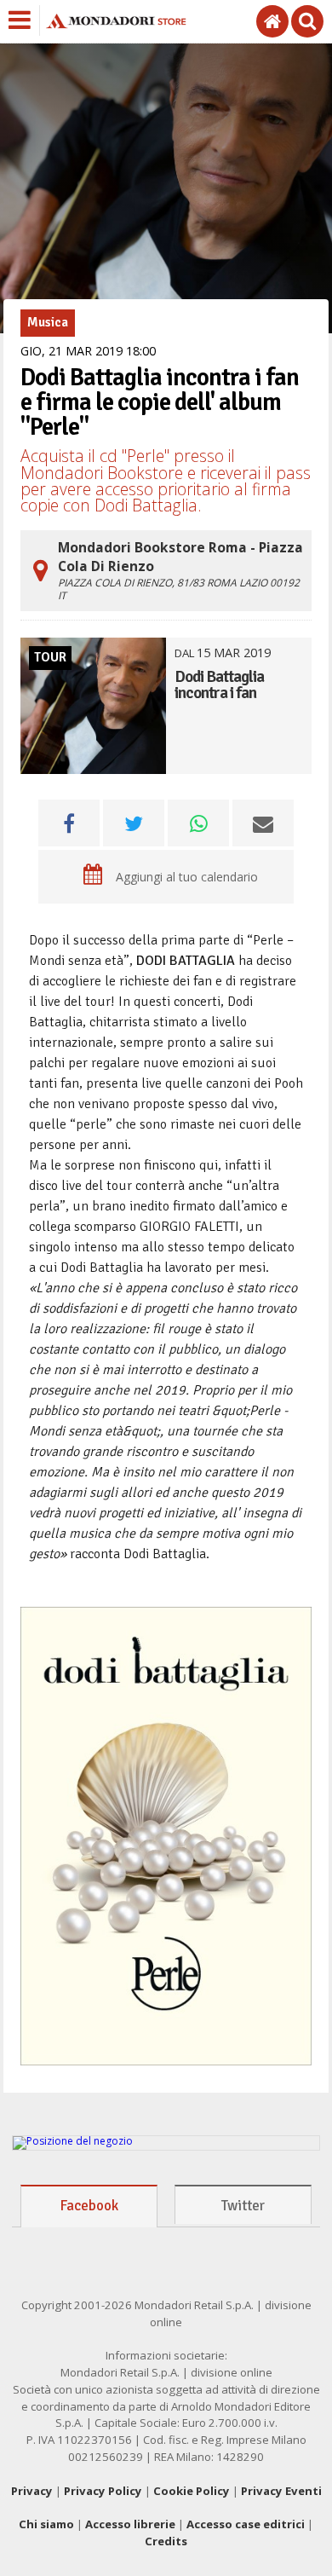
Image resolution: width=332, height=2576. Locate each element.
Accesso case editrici (246, 2524)
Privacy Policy (103, 2491)
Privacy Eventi (281, 2491)
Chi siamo (46, 2524)
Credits (166, 2541)
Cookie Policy (192, 2491)
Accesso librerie (130, 2524)
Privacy (32, 2491)
